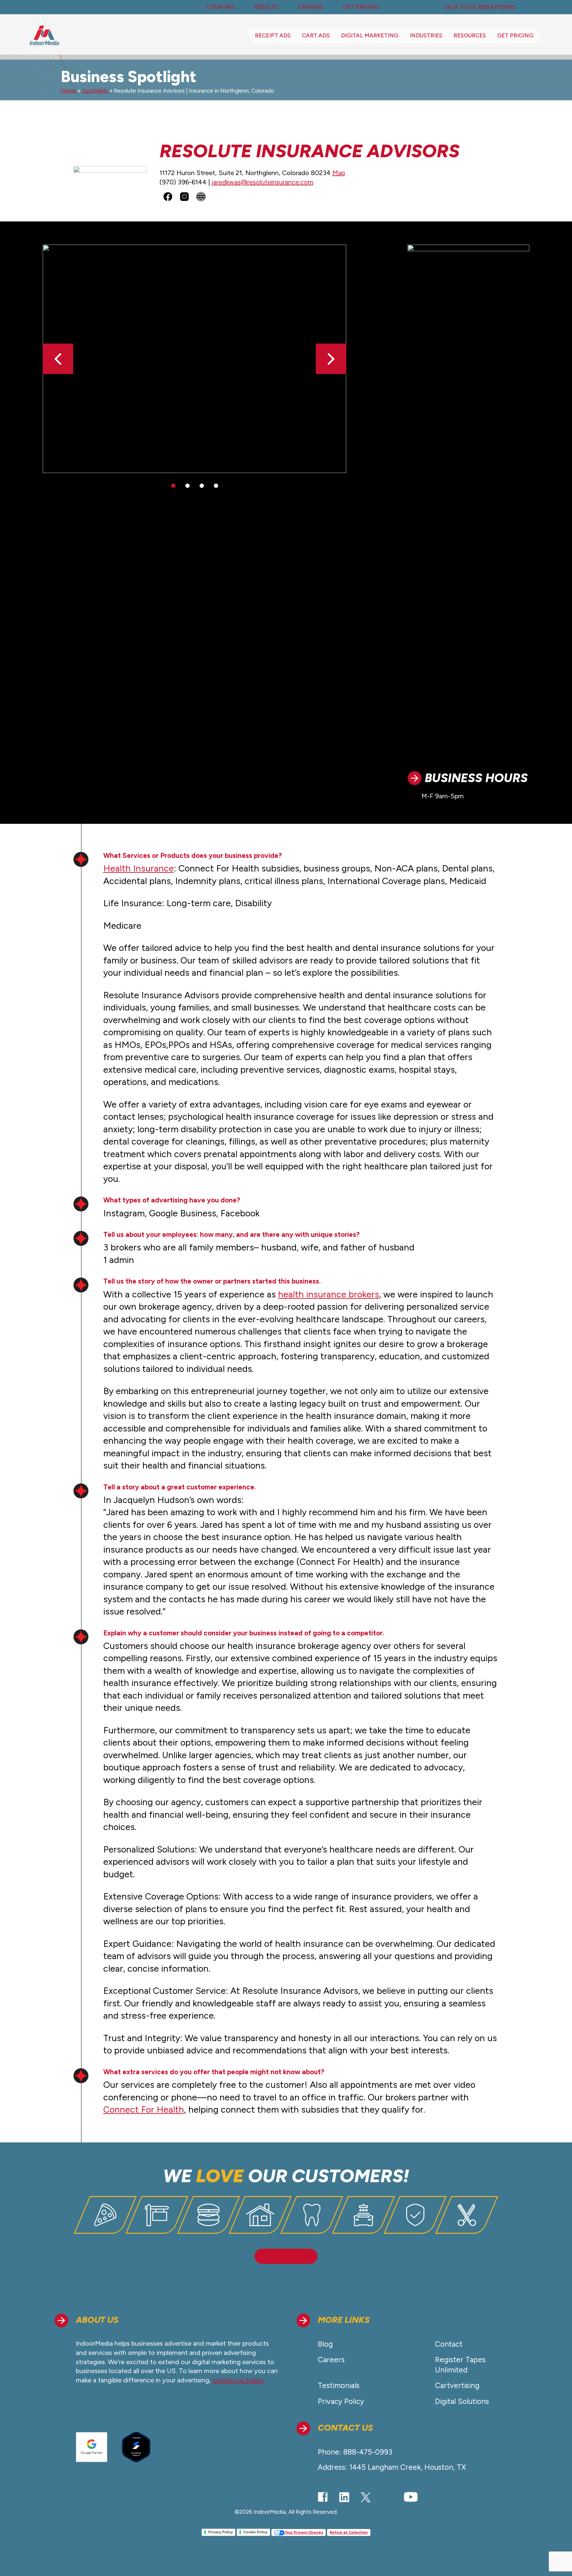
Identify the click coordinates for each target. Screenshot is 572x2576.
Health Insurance (139, 868)
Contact (449, 2344)
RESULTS (266, 7)
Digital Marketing (370, 35)
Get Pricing (515, 35)
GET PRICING (361, 7)
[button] (331, 359)
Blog (325, 2344)
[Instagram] (387, 2497)
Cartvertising (457, 2386)
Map (339, 173)
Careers (331, 2360)
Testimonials (339, 2386)
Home (69, 91)
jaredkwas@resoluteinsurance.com (262, 182)
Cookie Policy (255, 2532)
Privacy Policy (341, 2401)
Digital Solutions (462, 2401)
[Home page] (44, 35)
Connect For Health (144, 2109)
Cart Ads (316, 35)
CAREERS (310, 7)
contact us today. (239, 2380)
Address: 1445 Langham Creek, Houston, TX (392, 2467)
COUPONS (220, 7)
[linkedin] (344, 2497)
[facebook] (323, 2497)
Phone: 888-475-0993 (355, 2452)
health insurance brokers (329, 1294)
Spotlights (95, 91)
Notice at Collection (349, 2532)
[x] (366, 2498)
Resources (470, 35)
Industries (426, 35)
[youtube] (411, 2497)
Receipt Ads (273, 35)
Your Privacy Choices (304, 2532)
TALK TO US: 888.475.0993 (479, 7)
